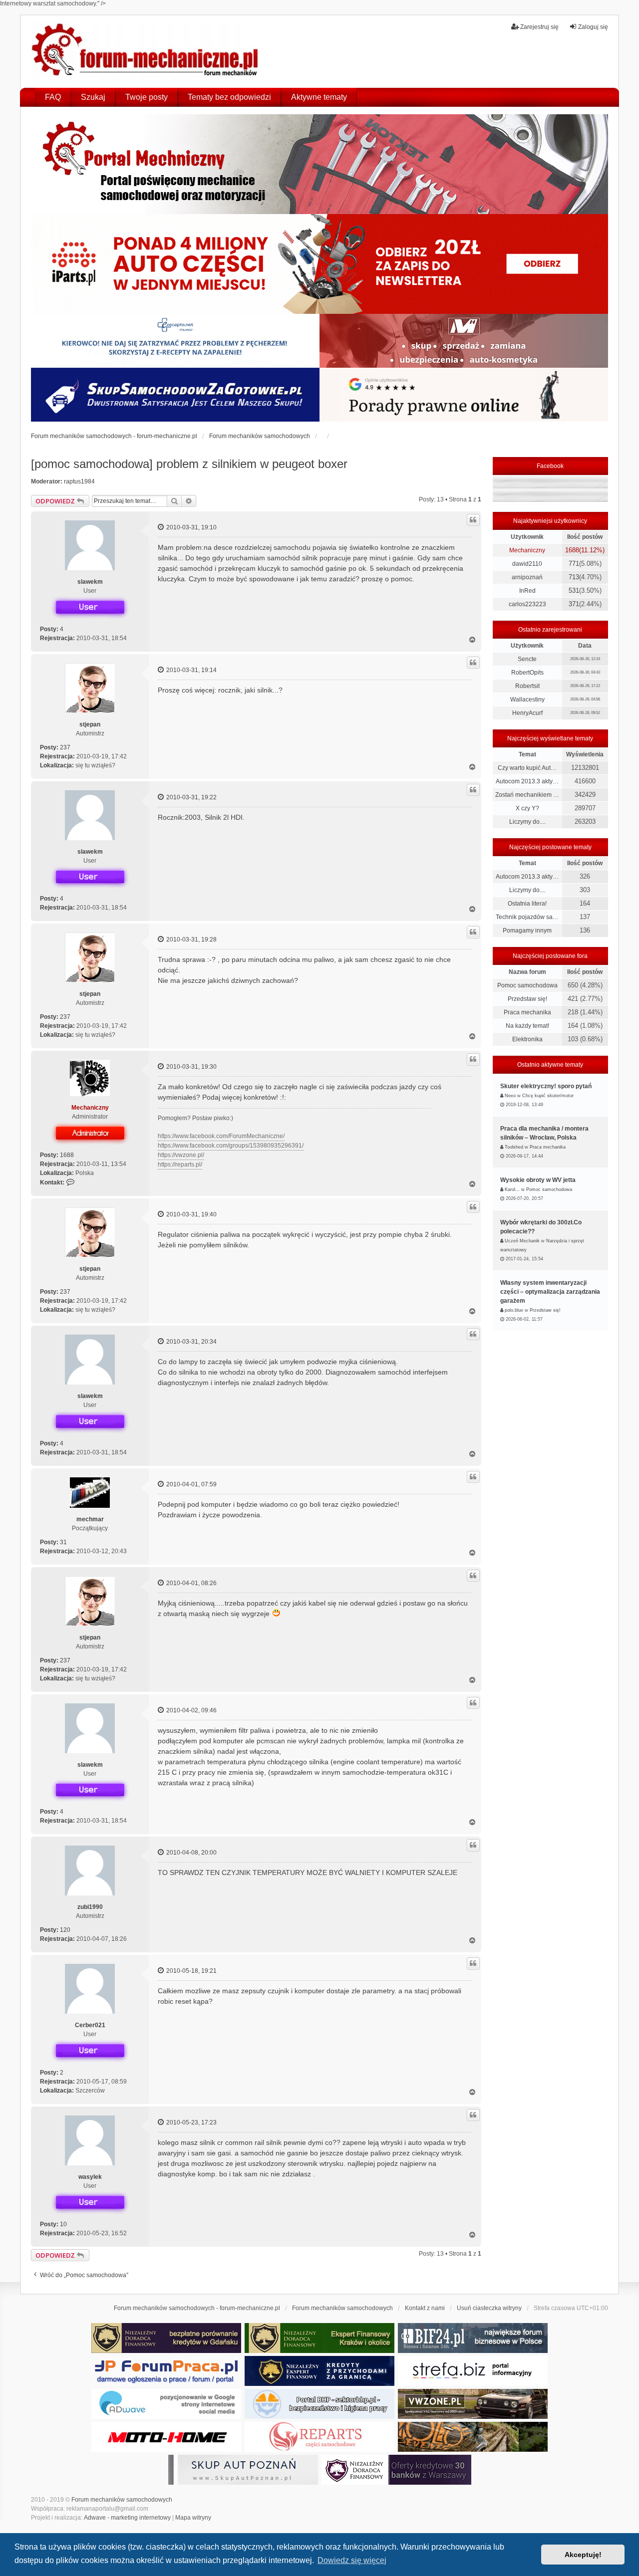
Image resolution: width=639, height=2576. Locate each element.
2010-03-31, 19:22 (191, 797)
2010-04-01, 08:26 (191, 1583)
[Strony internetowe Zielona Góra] (166, 2404)
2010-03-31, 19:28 (191, 939)
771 (574, 564)
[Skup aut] (175, 395)
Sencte (527, 659)
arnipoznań (527, 577)
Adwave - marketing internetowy (127, 2518)
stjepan (90, 724)
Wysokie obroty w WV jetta (538, 1180)
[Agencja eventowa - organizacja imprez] (473, 2437)
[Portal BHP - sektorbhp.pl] (319, 2404)
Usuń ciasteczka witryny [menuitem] (489, 2308)
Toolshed (514, 1147)
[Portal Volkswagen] (473, 2404)
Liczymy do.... (527, 822)
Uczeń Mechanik (522, 1241)
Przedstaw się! (527, 999)
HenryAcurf (527, 713)
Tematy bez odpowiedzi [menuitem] (229, 97)
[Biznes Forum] (473, 2338)
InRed (527, 591)
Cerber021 (90, 2025)
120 (65, 1930)
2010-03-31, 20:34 (191, 1342)
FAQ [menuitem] (53, 97)
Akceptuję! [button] (583, 2555)
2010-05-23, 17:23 (191, 2122)
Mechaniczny (90, 1108)
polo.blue (514, 1310)
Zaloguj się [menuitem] (593, 27)
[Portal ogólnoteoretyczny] (473, 2371)
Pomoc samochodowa (527, 985)
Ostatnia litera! (527, 904)
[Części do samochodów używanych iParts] (319, 264)
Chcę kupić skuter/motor (548, 1096)
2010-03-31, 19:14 (191, 670)
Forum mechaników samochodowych (122, 2500)
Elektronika (527, 1039)
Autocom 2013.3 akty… (527, 781)
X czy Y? (527, 808)
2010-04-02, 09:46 (191, 1710)
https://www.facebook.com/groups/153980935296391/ (231, 1146)
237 (65, 747)
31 (63, 1542)
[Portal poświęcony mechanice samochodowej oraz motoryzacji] (319, 164)
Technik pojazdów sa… (527, 917)
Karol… (512, 1189)
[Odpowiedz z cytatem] (473, 520)
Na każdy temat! (527, 1026)
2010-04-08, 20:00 (191, 1853)
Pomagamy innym (527, 931)
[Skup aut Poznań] (464, 341)
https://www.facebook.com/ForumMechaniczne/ (221, 1136)
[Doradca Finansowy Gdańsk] (166, 2338)
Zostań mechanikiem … (527, 795)
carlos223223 (527, 604)
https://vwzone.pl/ (181, 1155)
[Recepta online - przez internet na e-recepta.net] (175, 341)
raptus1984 (79, 481)
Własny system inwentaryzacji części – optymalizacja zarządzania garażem (550, 1292)
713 (574, 577)
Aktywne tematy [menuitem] (319, 97)
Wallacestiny (527, 700)
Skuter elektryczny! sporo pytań (546, 1086)
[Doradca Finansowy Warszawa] (396, 2470)
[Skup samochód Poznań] (166, 2437)
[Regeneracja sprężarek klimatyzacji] (319, 2437)
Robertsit (527, 686)
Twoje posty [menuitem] (147, 97)
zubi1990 (90, 1907)
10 (63, 2224)
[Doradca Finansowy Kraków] (319, 2338)
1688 (67, 1155)
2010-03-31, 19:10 (191, 527)
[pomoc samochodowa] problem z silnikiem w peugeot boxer (189, 464)
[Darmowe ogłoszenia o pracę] (166, 2371)
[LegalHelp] (464, 395)
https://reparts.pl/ (180, 1165)
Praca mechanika (527, 1012)
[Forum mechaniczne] (146, 51)
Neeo (510, 1096)
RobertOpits (527, 673)
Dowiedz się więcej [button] (352, 2560)
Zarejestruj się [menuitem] (539, 27)
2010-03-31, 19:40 (191, 1214)
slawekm (90, 582)
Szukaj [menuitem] (93, 97)
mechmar (90, 1519)
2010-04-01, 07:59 (191, 1484)
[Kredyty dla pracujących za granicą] (319, 2371)
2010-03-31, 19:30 (191, 1067)
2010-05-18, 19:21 (191, 1971)
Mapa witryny (193, 2518)
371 (574, 604)
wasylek (90, 2177)
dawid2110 (527, 564)
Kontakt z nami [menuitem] (425, 2308)
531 (574, 590)
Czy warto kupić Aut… (527, 768)
